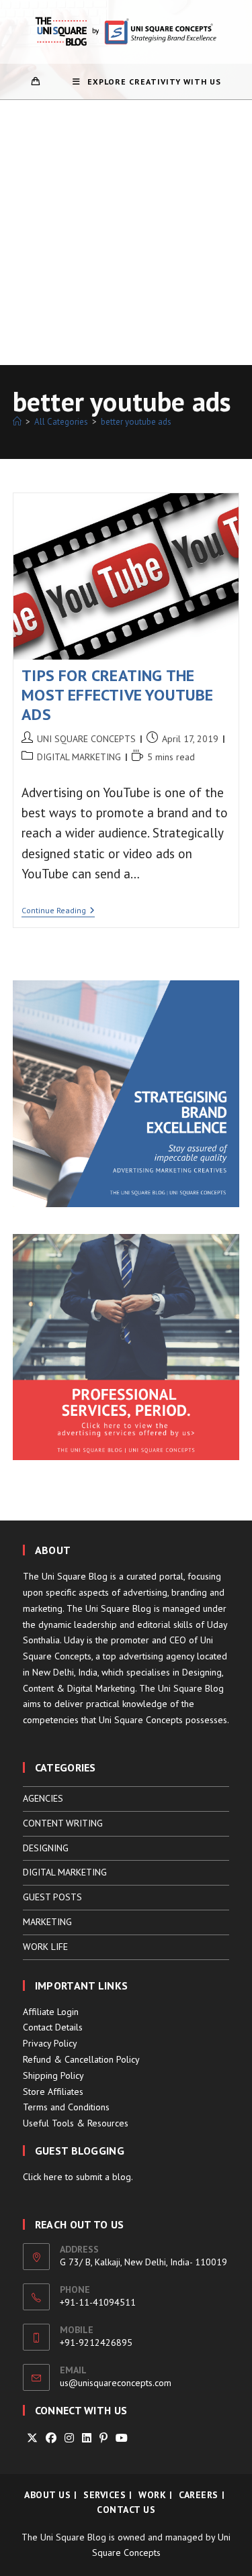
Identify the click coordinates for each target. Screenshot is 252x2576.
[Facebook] (51, 2438)
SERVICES (104, 2495)
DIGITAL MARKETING (79, 757)
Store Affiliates (53, 2092)
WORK (152, 2495)
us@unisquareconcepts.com (116, 2383)
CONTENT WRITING (63, 1823)
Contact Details (53, 2027)
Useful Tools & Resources (76, 2123)
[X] (32, 2438)
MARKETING (47, 1922)
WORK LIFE (45, 1947)
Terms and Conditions (66, 2107)
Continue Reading (58, 912)
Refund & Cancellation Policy (81, 2059)
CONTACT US (126, 2510)
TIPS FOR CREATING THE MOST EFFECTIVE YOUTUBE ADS (117, 695)
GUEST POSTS (52, 1897)
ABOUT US (47, 2495)
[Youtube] (122, 2438)
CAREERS (199, 2495)
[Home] (17, 422)
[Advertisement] (126, 233)
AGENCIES (43, 1798)
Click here (43, 2177)
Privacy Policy (50, 2043)
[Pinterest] (103, 2438)
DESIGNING (46, 1848)
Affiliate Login (51, 2012)
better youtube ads (136, 422)
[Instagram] (69, 2438)
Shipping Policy (53, 2075)
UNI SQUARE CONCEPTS (86, 739)
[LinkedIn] (87, 2438)
